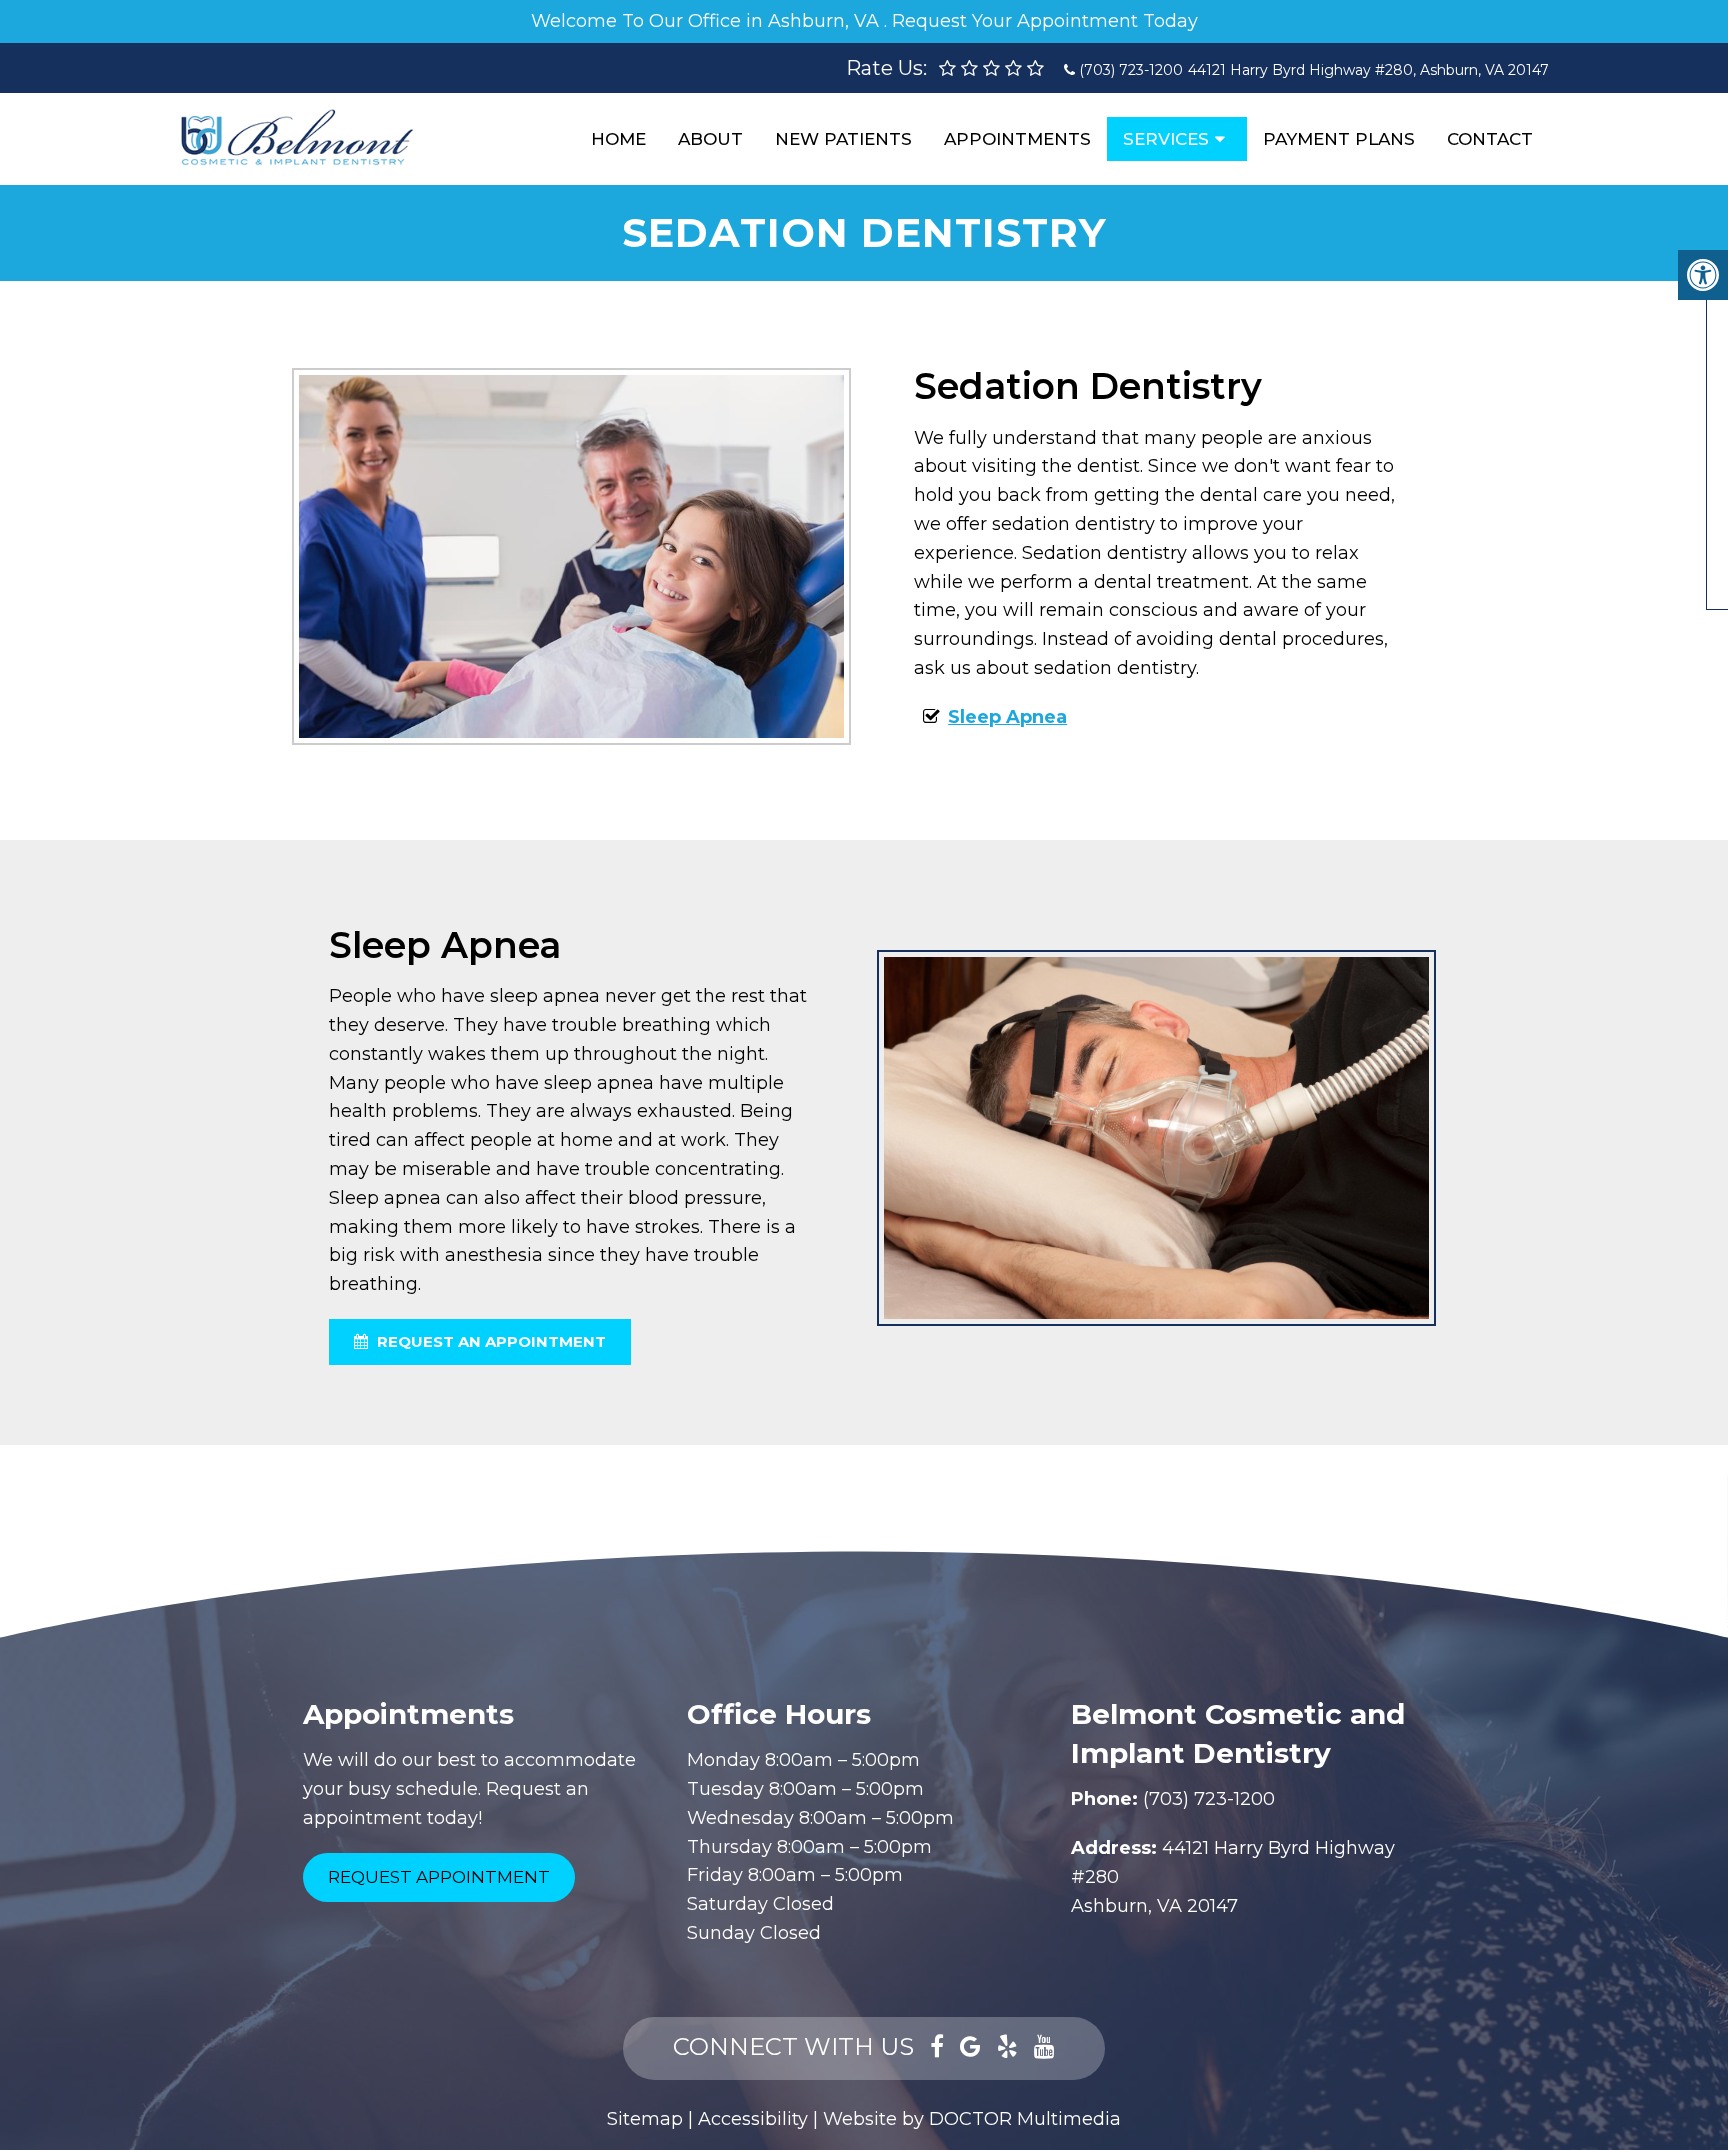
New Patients (843, 139)
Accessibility (753, 2119)
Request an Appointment (489, 1341)
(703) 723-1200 (1131, 70)
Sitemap (645, 2119)
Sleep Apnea (1007, 717)
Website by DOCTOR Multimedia (972, 2119)
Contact (1490, 139)
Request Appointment (439, 1877)
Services (1166, 139)
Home (618, 139)
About (710, 139)
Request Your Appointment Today (1045, 21)
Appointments (1017, 139)
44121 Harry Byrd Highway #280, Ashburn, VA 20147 (1368, 70)
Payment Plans (1339, 139)
